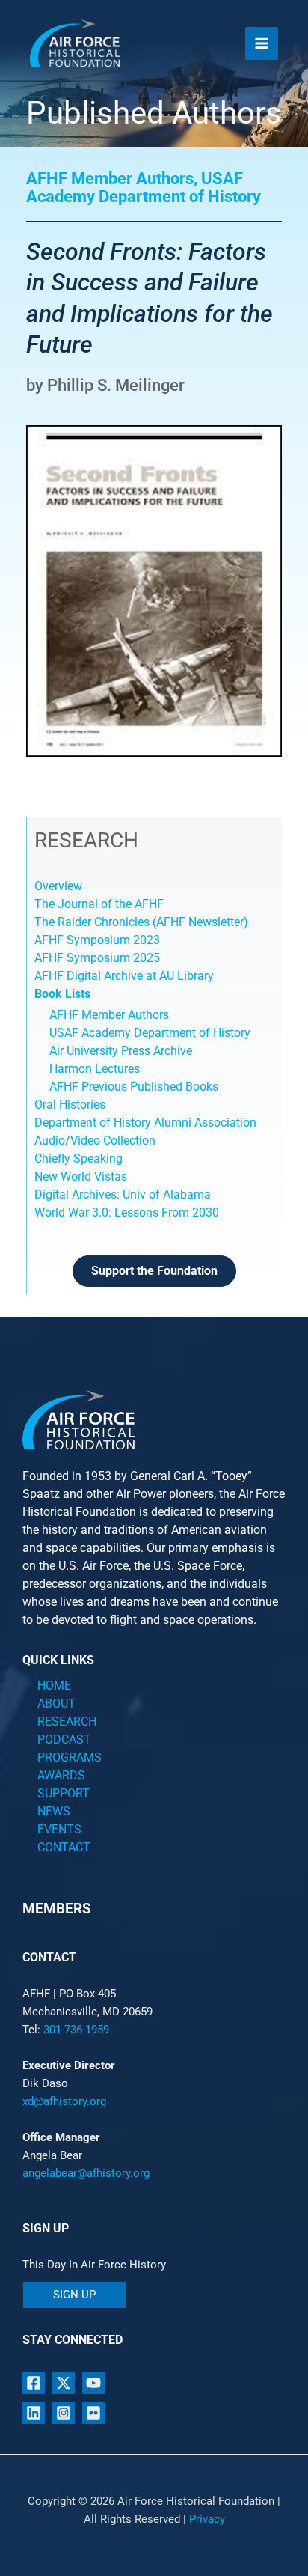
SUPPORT (64, 1793)
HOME (54, 1686)
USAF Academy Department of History (150, 1033)
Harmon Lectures (95, 1069)
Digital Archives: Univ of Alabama (123, 1194)
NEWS (54, 1811)
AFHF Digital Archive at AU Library (124, 976)
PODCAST (64, 1739)
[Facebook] (34, 2383)
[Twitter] (64, 2383)
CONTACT (64, 1847)
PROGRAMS (70, 1757)
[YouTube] (93, 2383)
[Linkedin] (34, 2413)
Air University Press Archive (121, 1051)
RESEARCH (67, 1721)
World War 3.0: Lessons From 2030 (127, 1212)
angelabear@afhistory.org (86, 2173)
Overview (58, 886)
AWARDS (61, 1775)
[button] (74, 2295)
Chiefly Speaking (78, 1158)
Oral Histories (70, 1105)
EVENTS (59, 1829)
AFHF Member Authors (109, 1015)
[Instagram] (64, 2413)
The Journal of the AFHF (101, 904)
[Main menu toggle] (262, 43)
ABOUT (56, 1703)
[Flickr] (93, 2413)
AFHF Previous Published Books (134, 1087)
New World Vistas (81, 1176)
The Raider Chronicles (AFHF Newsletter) (141, 922)
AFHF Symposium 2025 (97, 958)
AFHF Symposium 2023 (97, 940)
